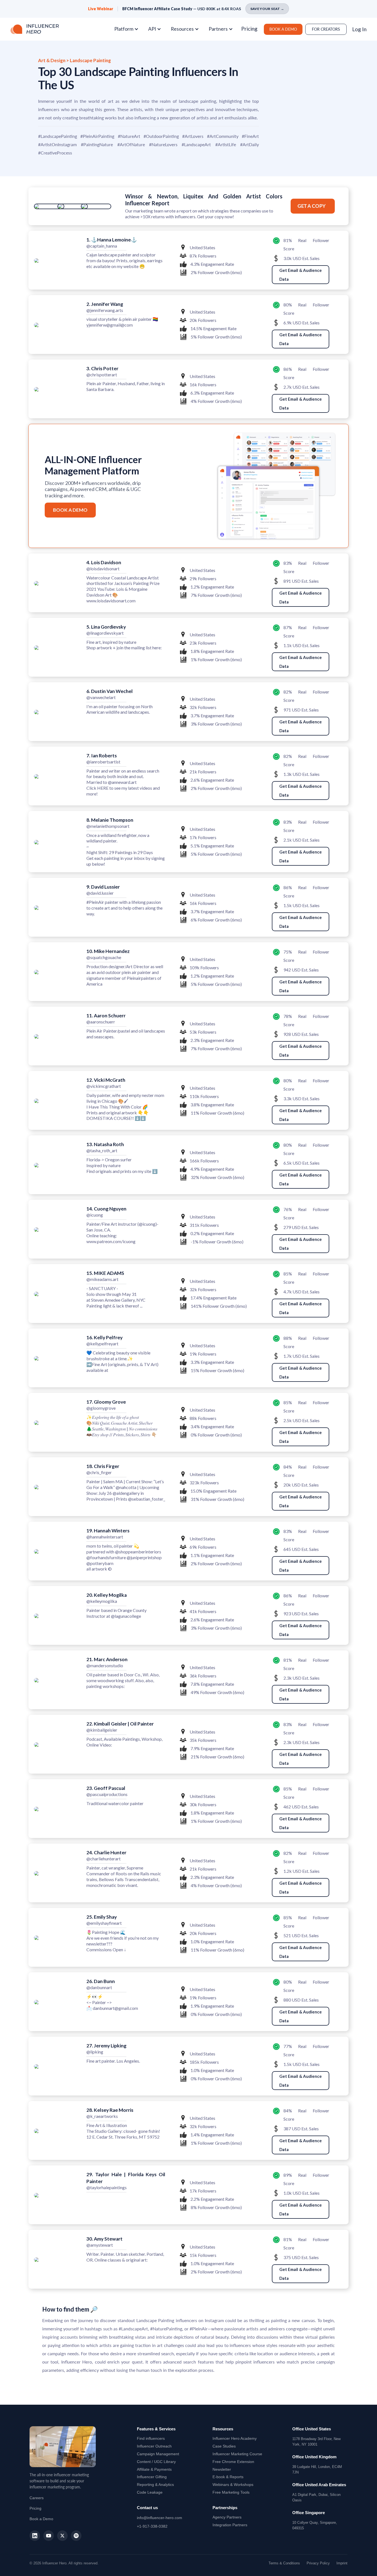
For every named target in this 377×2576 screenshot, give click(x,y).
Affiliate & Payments (154, 2469)
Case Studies (224, 2446)
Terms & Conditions (284, 2563)
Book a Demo (41, 2519)
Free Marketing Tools (231, 2492)
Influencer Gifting (152, 2477)
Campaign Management (158, 2454)
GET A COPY (312, 206)
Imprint (342, 2563)
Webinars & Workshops (233, 2485)
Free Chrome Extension (233, 2462)
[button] (128, 29)
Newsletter (222, 2469)
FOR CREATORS (326, 29)
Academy (235, 2438)
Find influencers (151, 2438)
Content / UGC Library (156, 2462)
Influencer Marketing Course (237, 2454)
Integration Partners (230, 2525)
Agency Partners (227, 2517)
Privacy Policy (318, 2563)
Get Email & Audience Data (301, 275)
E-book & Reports (228, 2477)
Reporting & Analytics (155, 2485)
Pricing (249, 29)
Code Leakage (150, 2492)
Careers (37, 2498)
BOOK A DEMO (283, 29)
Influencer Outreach (154, 2446)
